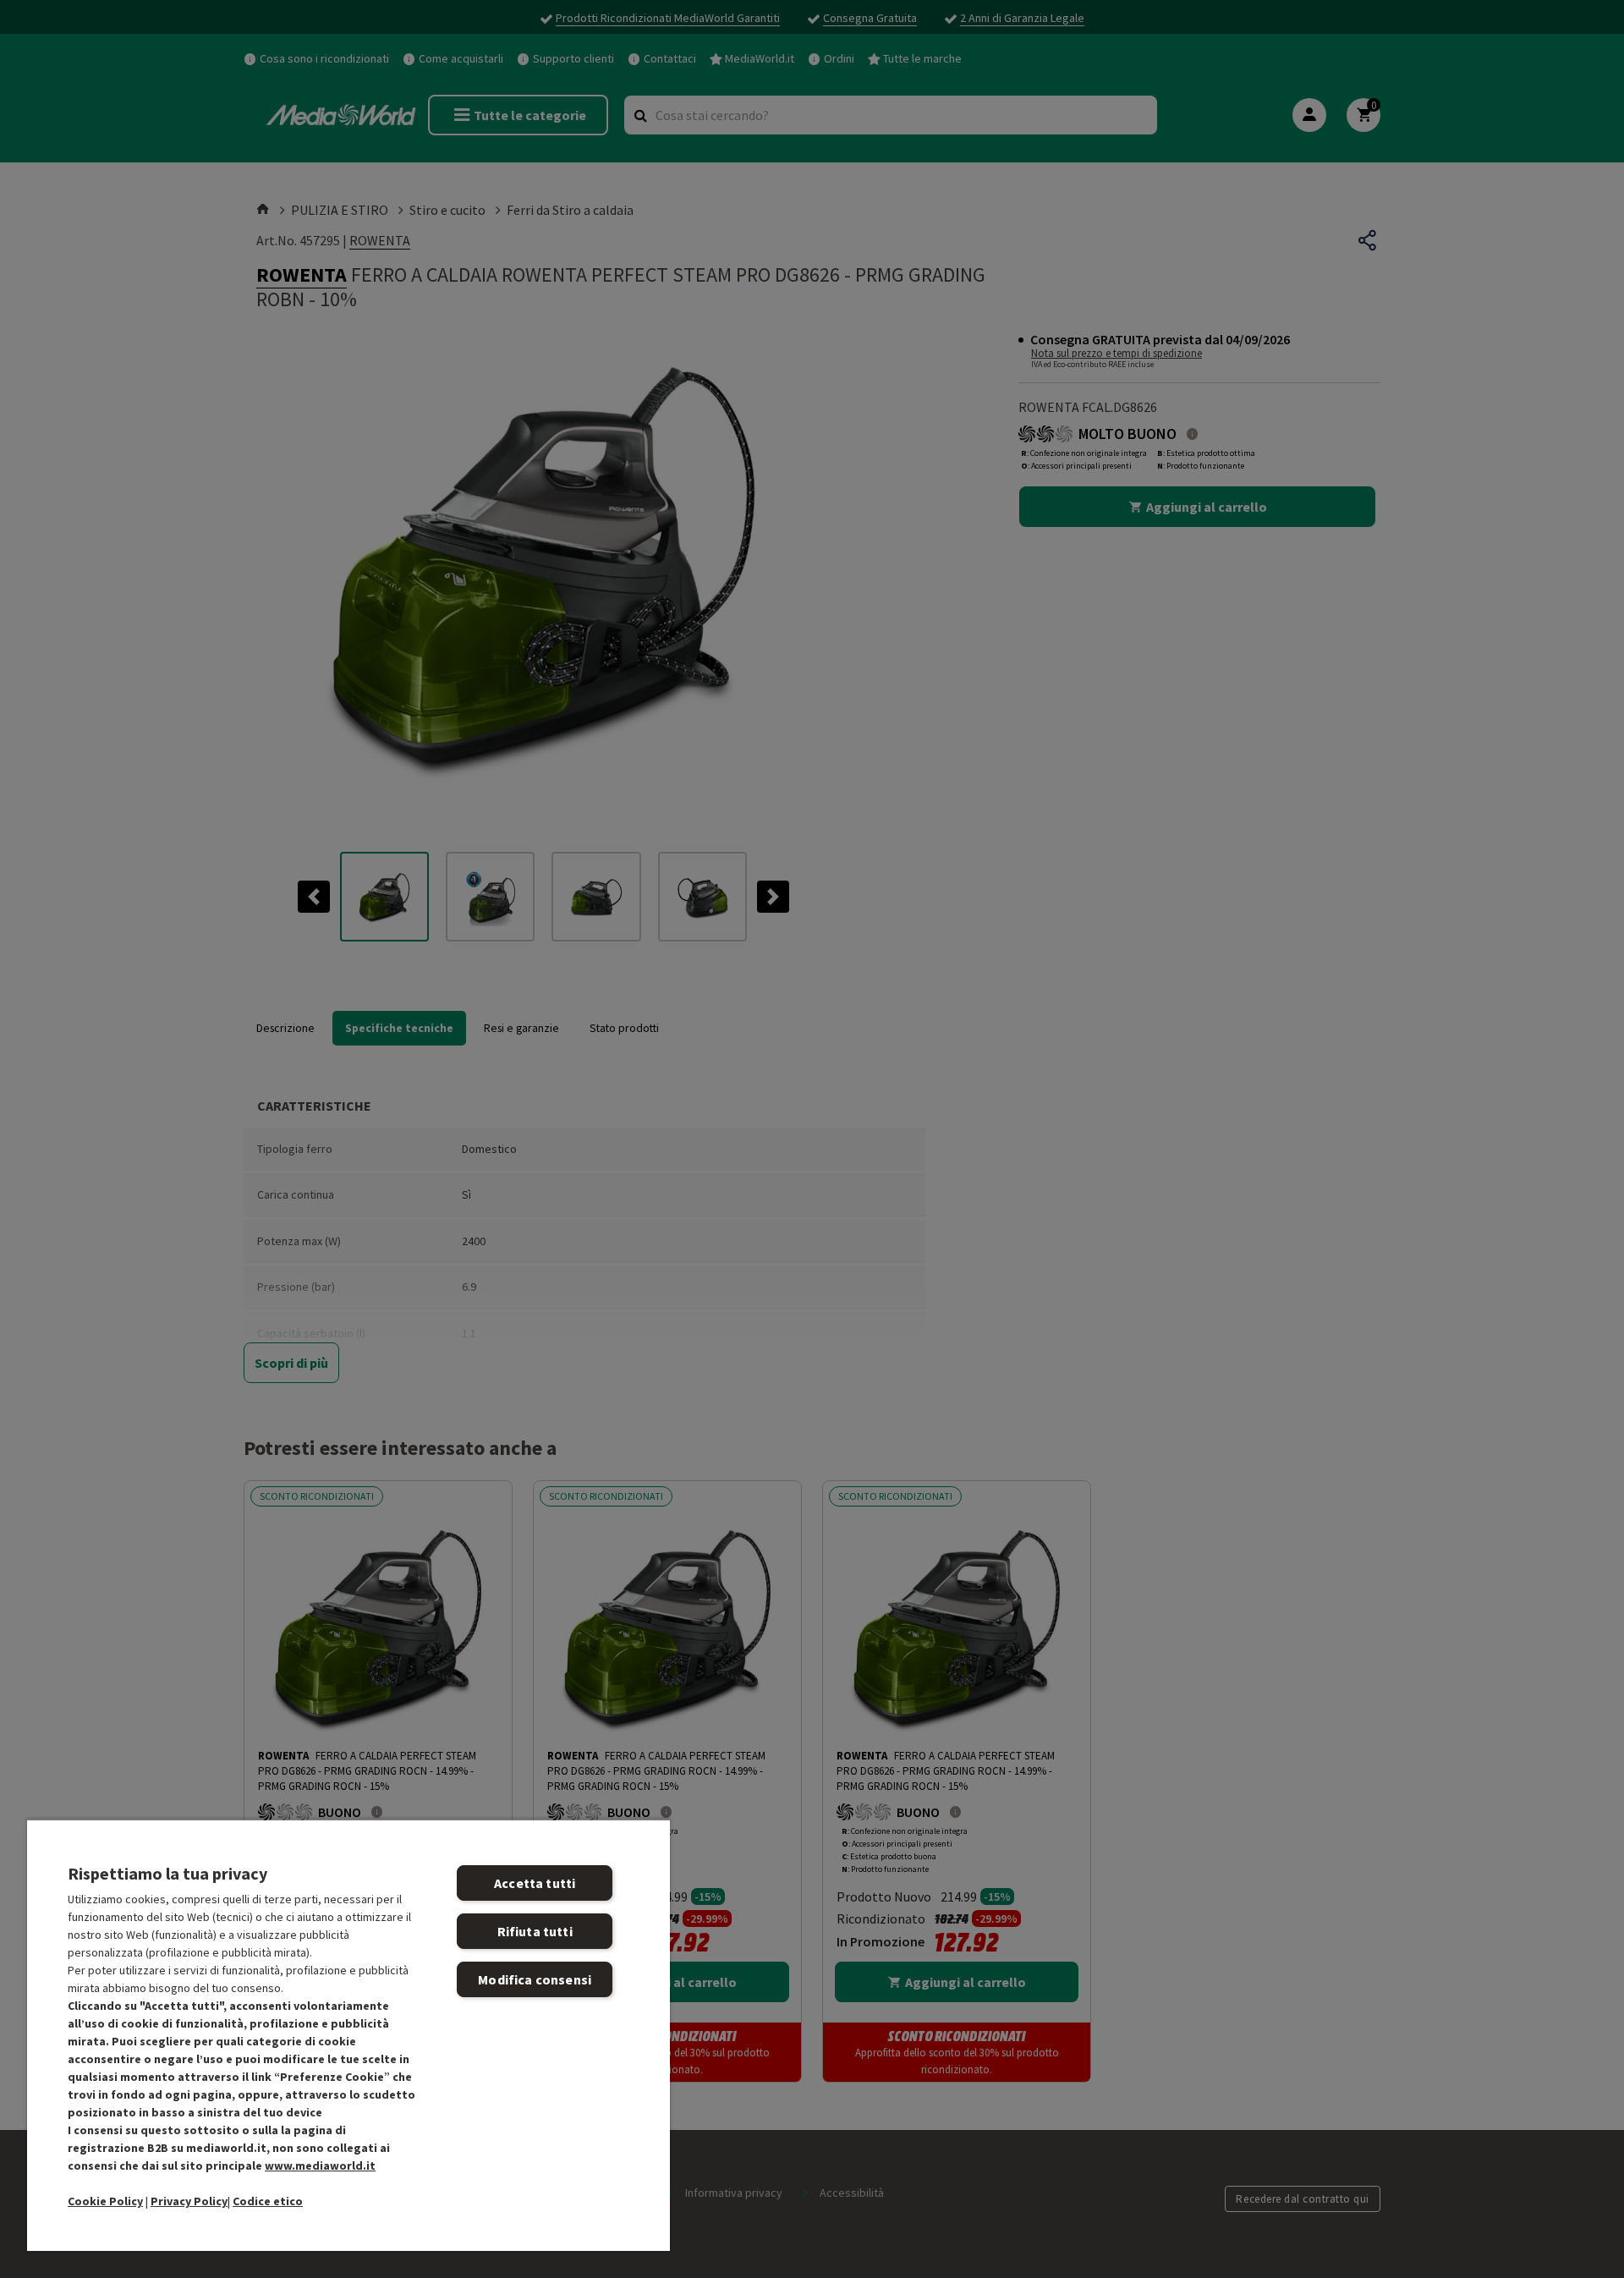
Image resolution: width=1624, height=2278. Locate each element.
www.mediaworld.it (320, 2165)
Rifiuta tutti (535, 1931)
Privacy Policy (189, 2201)
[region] (348, 2035)
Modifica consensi (535, 1979)
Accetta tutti (535, 1883)
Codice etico (268, 2201)
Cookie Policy (105, 2201)
